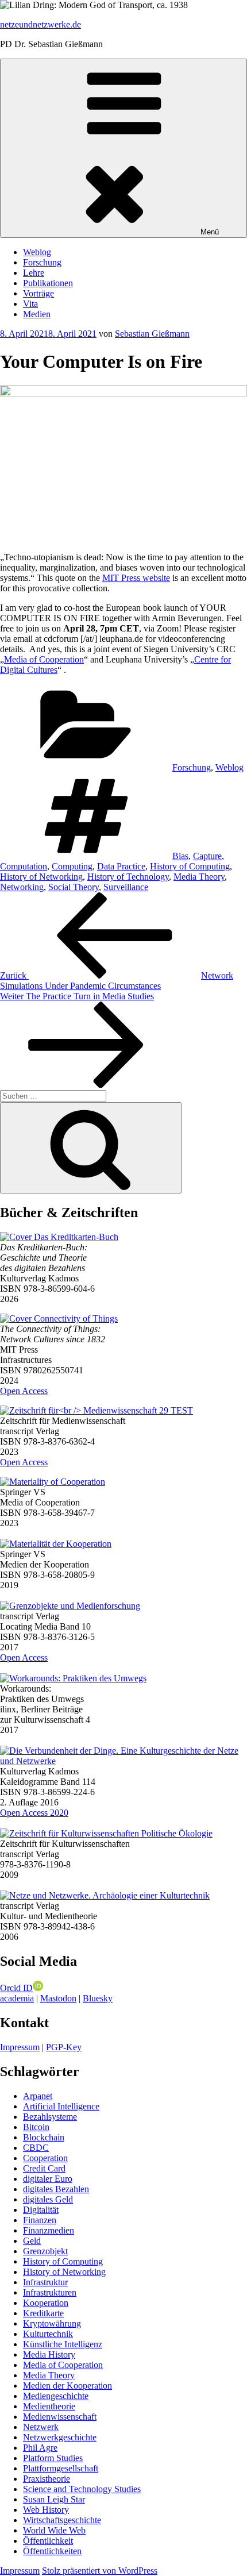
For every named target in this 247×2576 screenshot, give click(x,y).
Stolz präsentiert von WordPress (100, 2571)
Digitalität (41, 2210)
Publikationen (48, 283)
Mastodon (58, 1998)
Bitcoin (36, 2127)
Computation (24, 866)
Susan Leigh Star (54, 2499)
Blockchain (44, 2137)
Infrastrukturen (50, 2292)
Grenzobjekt (45, 2251)
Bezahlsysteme (50, 2117)
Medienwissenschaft (60, 2417)
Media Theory (199, 877)
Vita (30, 304)
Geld (32, 2241)
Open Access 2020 (34, 1813)
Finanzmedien (49, 2230)
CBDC (36, 2148)
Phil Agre (40, 2448)
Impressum (20, 2047)
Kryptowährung (52, 2323)
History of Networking (41, 877)
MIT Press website (136, 578)
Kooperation (46, 2303)
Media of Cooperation (44, 659)
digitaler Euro (48, 2179)
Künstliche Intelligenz (63, 2344)
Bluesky (98, 1998)
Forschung (42, 262)
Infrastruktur (45, 2282)
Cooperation (45, 2158)
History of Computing (190, 866)
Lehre (34, 273)
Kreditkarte (43, 2313)
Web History (46, 2510)
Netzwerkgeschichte (60, 2437)
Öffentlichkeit (48, 2541)
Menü (210, 232)
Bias (180, 856)
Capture (207, 856)
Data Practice (121, 866)
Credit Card (44, 2168)
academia (17, 1998)
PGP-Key (64, 2047)
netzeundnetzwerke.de (40, 24)
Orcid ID (16, 1988)
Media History (49, 2354)
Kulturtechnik (48, 2334)
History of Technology (128, 877)
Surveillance (126, 887)
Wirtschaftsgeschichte (62, 2520)
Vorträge (38, 293)
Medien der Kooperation (67, 2386)
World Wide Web (54, 2530)
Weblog (37, 252)
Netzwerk (41, 2427)
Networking (22, 887)
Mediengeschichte (56, 2396)
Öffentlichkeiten (52, 2551)
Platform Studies (53, 2458)
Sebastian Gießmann (152, 334)
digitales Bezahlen (56, 2189)
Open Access (24, 1391)
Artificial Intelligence (61, 2106)
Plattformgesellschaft (61, 2468)
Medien (37, 314)
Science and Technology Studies (82, 2489)
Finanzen (40, 2220)
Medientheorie (49, 2406)
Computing (72, 866)
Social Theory (74, 887)
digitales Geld (48, 2199)
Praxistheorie (47, 2479)
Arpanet (38, 2096)
